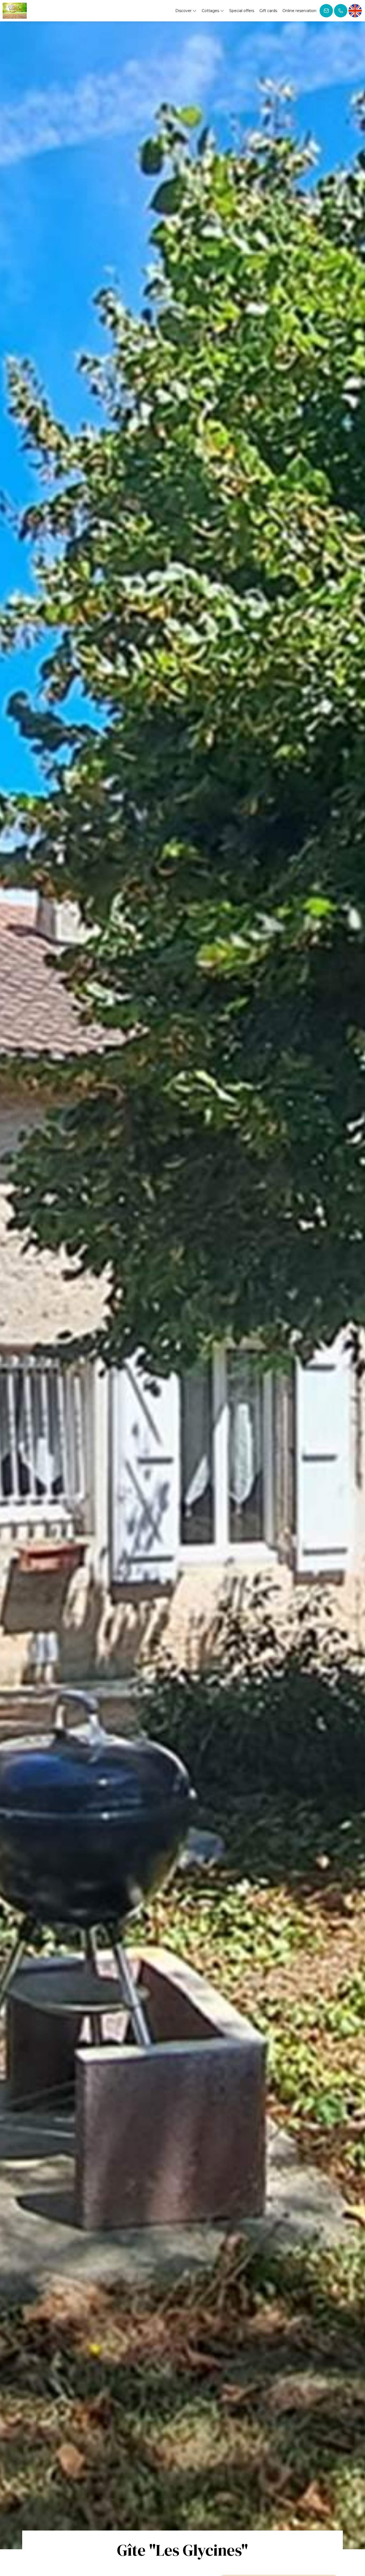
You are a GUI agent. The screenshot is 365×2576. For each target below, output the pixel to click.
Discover (184, 11)
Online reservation (299, 11)
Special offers (242, 11)
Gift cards (268, 11)
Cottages (211, 11)
